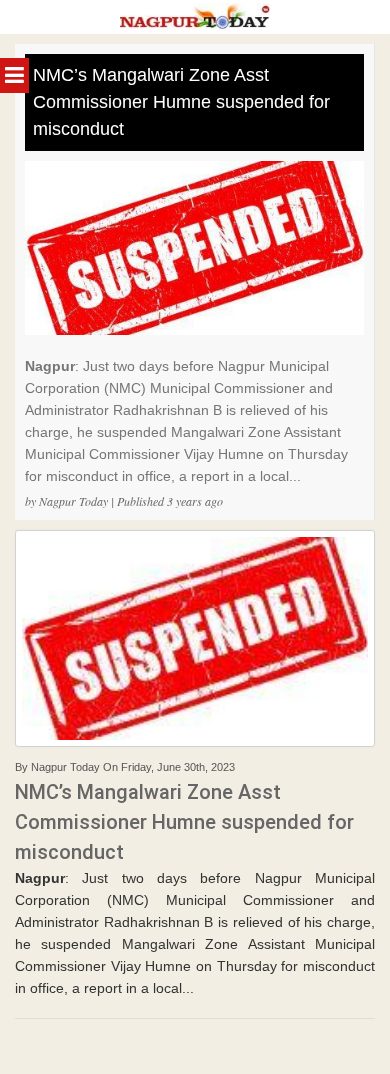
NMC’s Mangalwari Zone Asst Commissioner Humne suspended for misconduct (181, 102)
